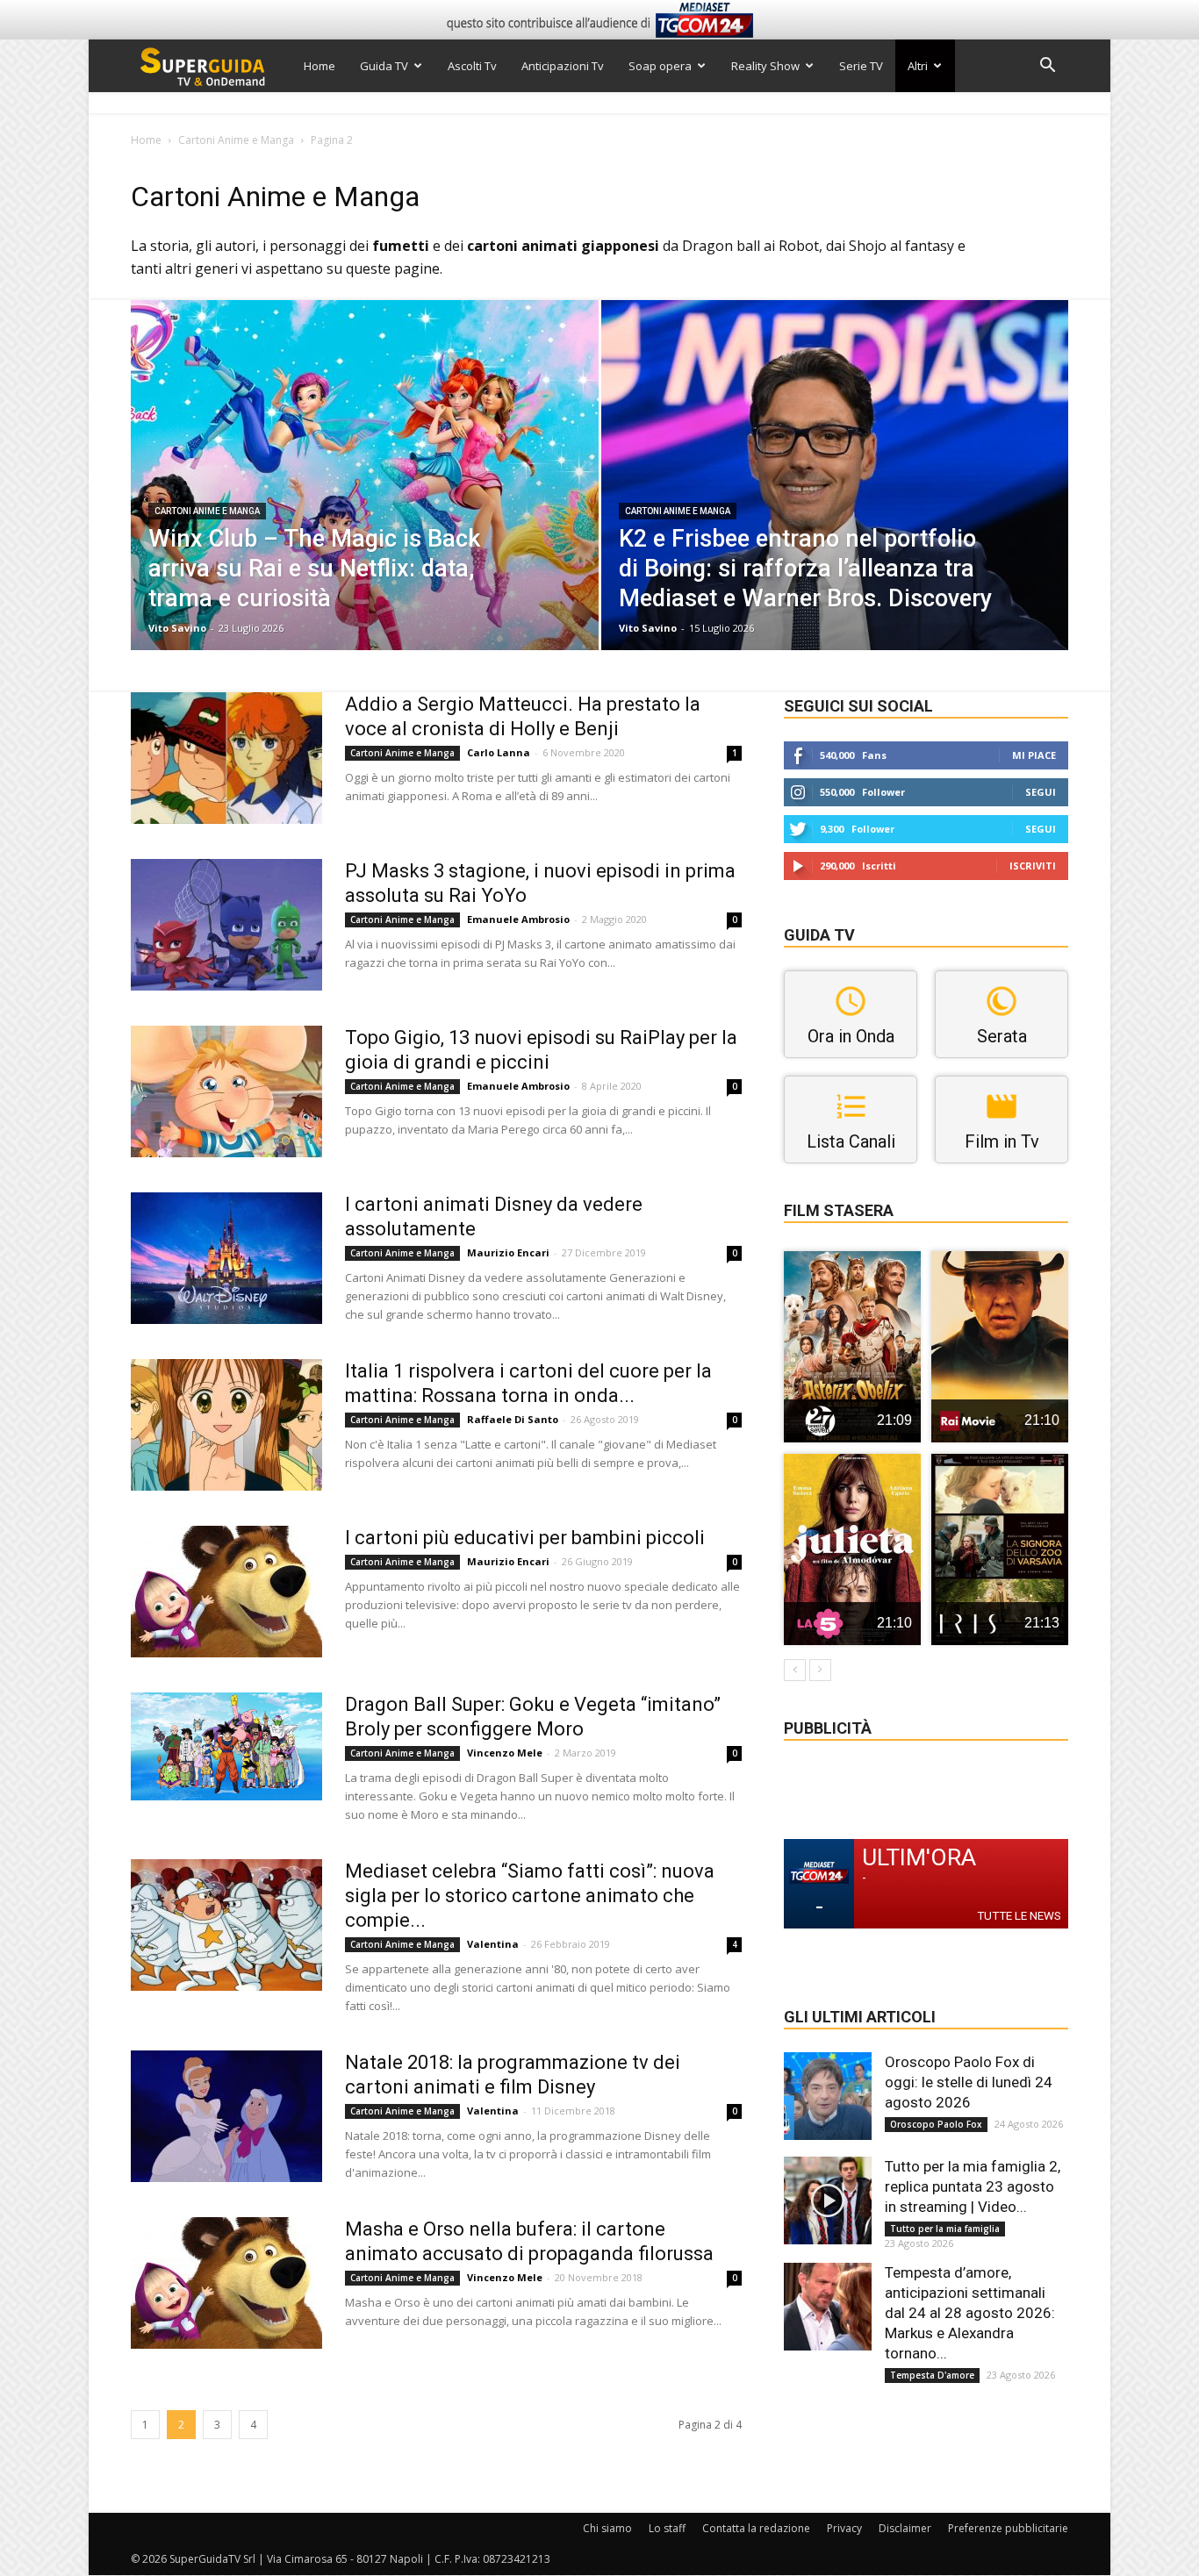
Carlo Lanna (499, 752)
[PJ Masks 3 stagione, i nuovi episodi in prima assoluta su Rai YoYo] (226, 925)
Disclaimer (905, 2528)
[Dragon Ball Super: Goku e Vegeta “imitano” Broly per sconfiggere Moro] (226, 1746)
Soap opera (660, 66)
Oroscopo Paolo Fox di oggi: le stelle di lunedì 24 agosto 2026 (969, 2082)
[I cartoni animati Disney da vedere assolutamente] (226, 1258)
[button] (1047, 67)
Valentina (493, 1944)
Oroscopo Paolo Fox (936, 2124)
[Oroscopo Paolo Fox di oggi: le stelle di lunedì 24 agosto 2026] (828, 2096)
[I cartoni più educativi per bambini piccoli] (226, 1592)
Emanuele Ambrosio (518, 919)
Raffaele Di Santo (513, 1419)
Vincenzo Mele (505, 1753)
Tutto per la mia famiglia (945, 2229)
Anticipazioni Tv (563, 66)
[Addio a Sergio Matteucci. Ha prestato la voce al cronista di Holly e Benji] (226, 758)
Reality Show (765, 66)
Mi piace (1034, 755)
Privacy (844, 2528)
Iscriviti (1033, 866)
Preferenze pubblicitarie (1008, 2528)
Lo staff (667, 2528)
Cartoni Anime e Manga (236, 140)
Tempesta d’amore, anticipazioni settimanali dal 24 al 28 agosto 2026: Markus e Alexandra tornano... (970, 2313)
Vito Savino (177, 628)
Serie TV (861, 66)
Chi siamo (607, 2528)
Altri (918, 66)
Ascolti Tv (472, 66)
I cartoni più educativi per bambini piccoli (525, 1538)
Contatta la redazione (756, 2528)
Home (319, 66)
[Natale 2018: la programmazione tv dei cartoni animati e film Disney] (226, 2116)
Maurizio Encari (508, 1252)
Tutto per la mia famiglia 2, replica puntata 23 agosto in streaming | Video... (973, 2186)
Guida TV (384, 66)
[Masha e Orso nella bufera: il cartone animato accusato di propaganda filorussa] (226, 2283)
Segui (1041, 792)
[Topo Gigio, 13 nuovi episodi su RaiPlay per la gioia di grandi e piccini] (226, 1091)
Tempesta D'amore (932, 2375)
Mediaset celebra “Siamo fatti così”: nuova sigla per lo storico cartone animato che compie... (530, 1896)
